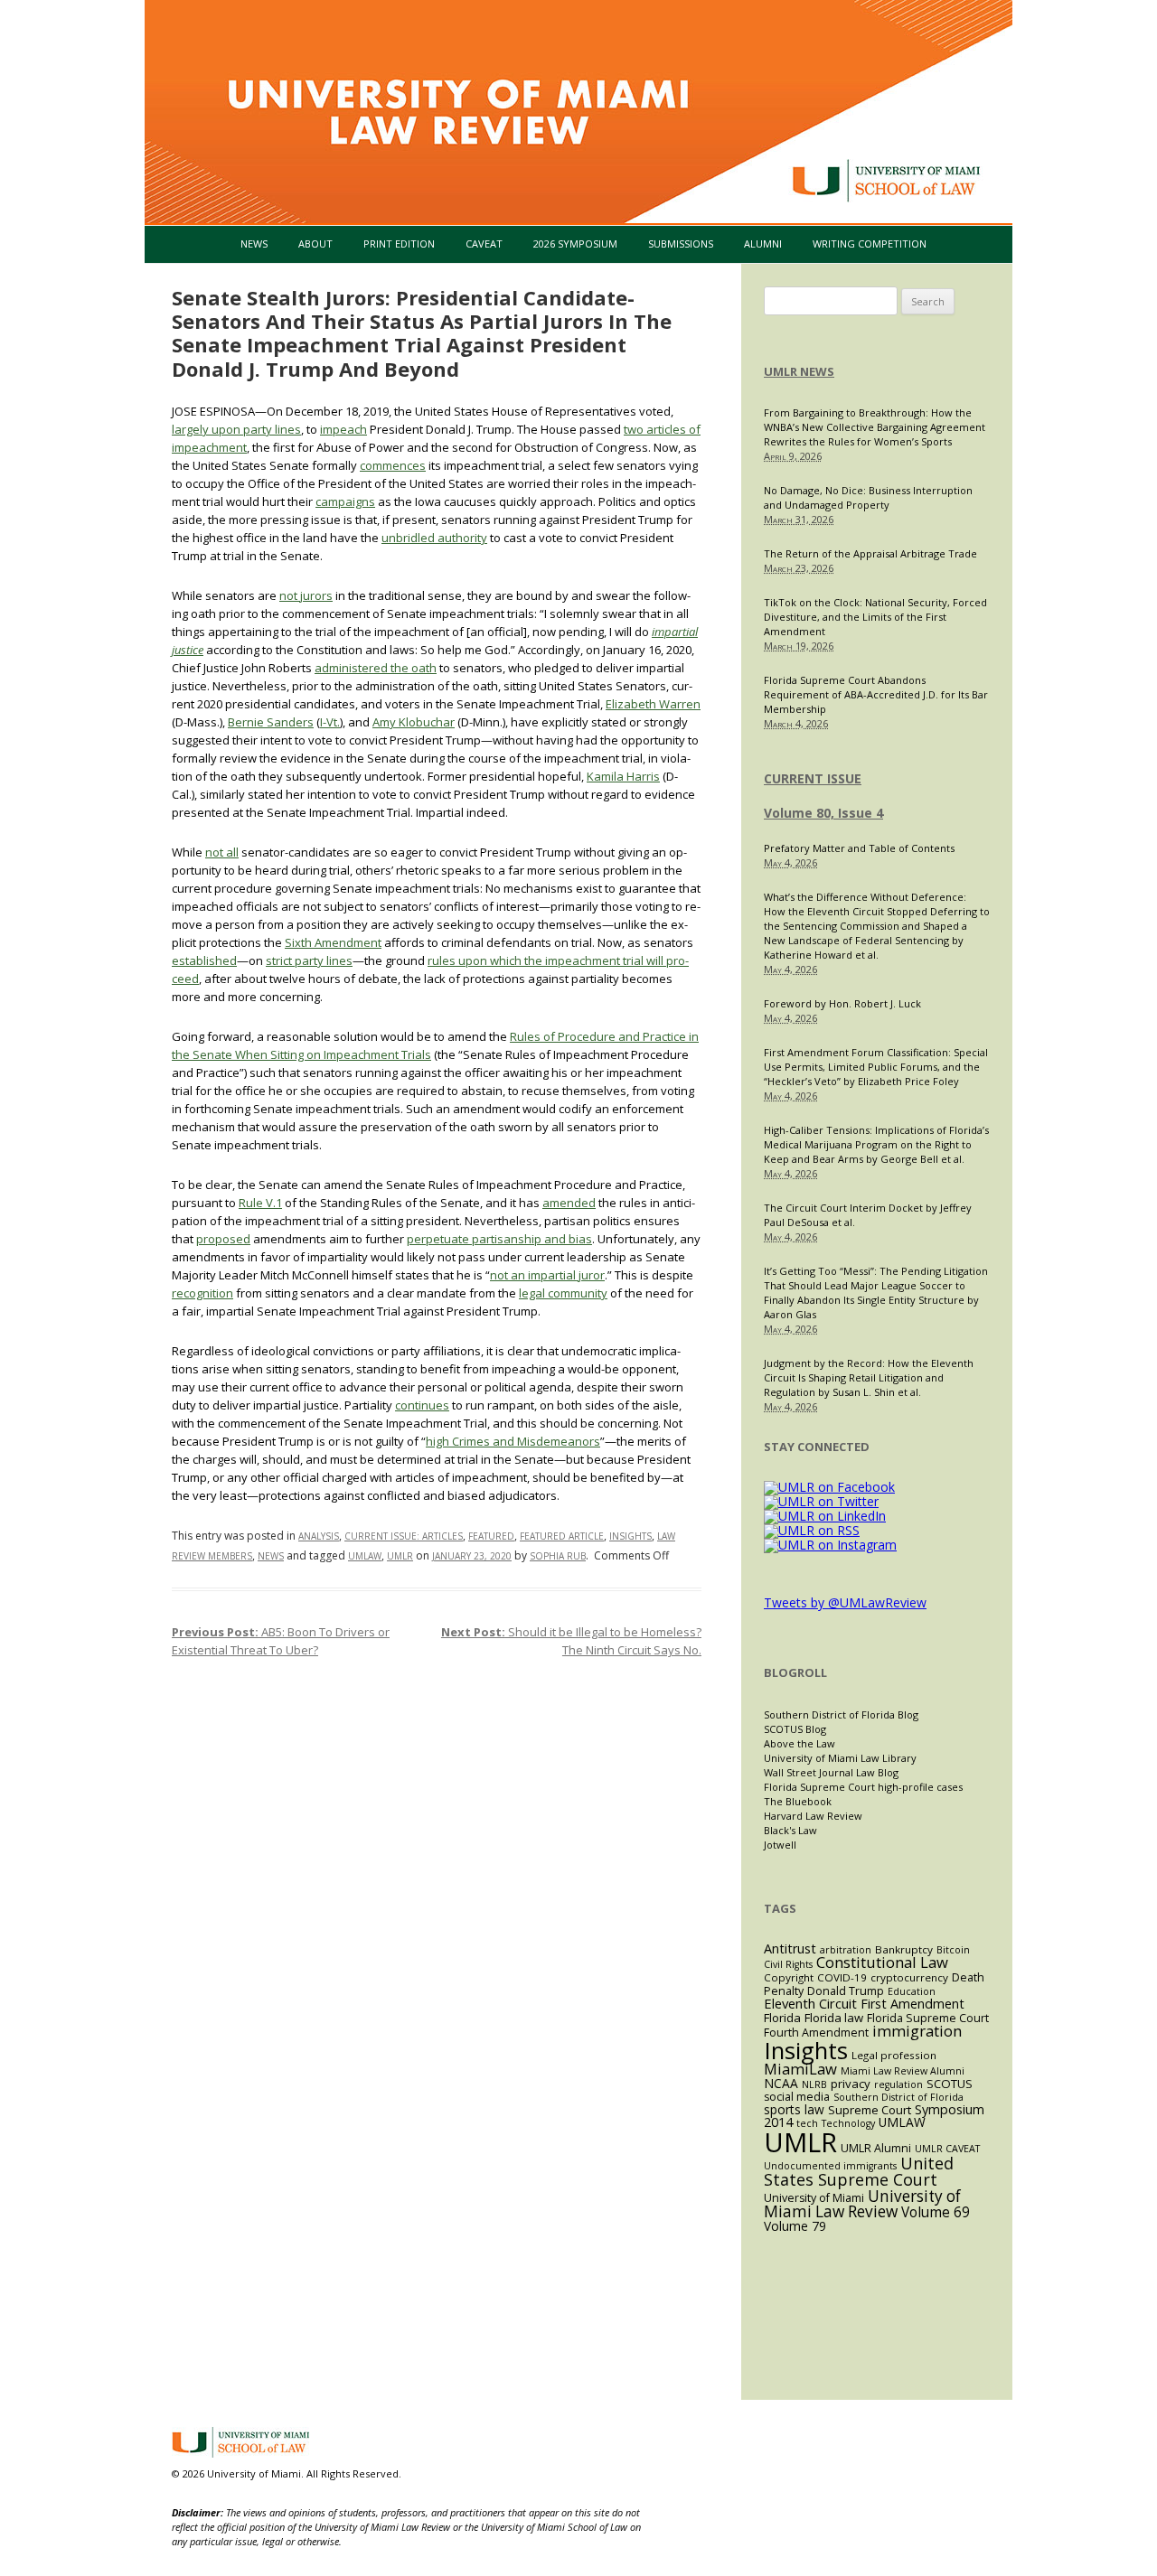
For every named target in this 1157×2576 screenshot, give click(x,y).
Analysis (319, 1536)
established (204, 960)
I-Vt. (330, 722)
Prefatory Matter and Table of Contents (859, 848)
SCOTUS (950, 2084)
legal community (563, 1293)
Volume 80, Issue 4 (823, 813)
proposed (223, 1239)
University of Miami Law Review (862, 2204)
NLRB (814, 2084)
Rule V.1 (260, 1203)
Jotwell (780, 1845)
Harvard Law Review (813, 1816)
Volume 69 (936, 2212)
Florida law (834, 2018)
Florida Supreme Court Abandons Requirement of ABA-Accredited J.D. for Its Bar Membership (876, 694)
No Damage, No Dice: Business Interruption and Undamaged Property (868, 497)
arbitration (846, 1950)
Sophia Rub (558, 1556)
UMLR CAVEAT (947, 2149)
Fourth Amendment (816, 2033)
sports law (794, 2109)
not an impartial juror (547, 1275)
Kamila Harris (623, 776)
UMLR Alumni (876, 2148)
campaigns (345, 501)
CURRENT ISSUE (813, 778)
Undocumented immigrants (830, 2166)
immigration (917, 2031)
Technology (848, 2123)
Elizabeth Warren (653, 704)
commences (393, 465)
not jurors (306, 595)
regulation (898, 2084)
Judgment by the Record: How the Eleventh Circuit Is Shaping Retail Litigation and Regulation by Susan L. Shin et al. (869, 1377)
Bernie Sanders (271, 722)
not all (222, 852)
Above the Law (800, 1743)
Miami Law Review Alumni (903, 2071)
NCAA (781, 2083)
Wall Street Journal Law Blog (831, 1772)
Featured (491, 1536)
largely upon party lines (236, 429)
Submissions (681, 244)
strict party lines (309, 960)
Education (912, 1991)
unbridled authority (434, 538)
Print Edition (399, 244)
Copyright (789, 1977)
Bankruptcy (904, 1949)
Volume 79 (795, 2226)
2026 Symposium (575, 244)
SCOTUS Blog (795, 1729)
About (315, 244)
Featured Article (562, 1536)
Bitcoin (953, 1950)
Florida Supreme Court (928, 2018)
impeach (343, 429)
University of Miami (814, 2198)
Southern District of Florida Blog (841, 1714)
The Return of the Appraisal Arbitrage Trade (870, 553)
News (254, 244)
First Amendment (912, 2004)
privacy (851, 2084)
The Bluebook (798, 1801)
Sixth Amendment (333, 942)
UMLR (400, 1556)
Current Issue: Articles (404, 1536)
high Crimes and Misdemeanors (513, 1441)
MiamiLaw (800, 2069)
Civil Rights (788, 1964)
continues (422, 1405)
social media (797, 2097)
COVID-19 (842, 1977)
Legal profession (894, 2055)
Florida (782, 2018)
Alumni (763, 244)
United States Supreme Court (859, 2171)
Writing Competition (870, 244)
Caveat (484, 244)
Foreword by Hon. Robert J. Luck (842, 1003)
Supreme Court (870, 2110)
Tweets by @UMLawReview (845, 1602)
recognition (202, 1293)
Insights (630, 1536)
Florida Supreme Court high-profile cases (863, 1787)
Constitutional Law (882, 1962)
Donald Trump (846, 1991)
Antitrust (790, 1948)
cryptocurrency (909, 1977)
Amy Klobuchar (414, 722)
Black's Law (790, 1830)
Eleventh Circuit (810, 2003)
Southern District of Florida (898, 2097)
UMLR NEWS (799, 371)
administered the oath (376, 668)
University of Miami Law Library (840, 1758)
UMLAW (365, 1556)
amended (569, 1203)
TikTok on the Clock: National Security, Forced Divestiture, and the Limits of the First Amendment (875, 617)
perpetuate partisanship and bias (499, 1239)
